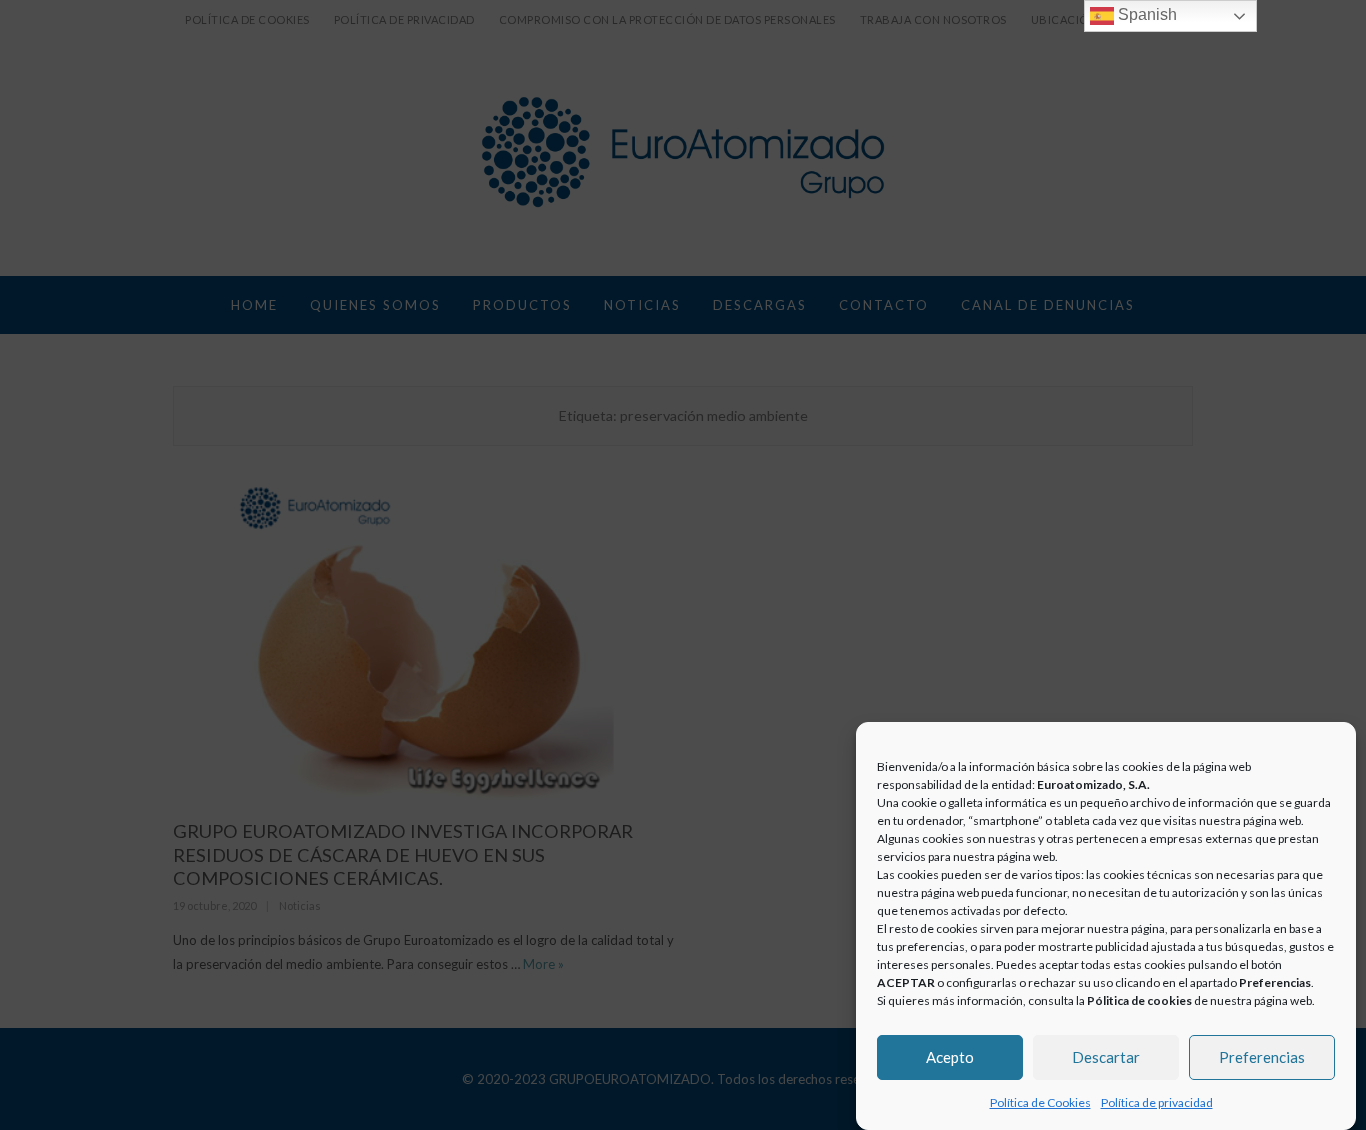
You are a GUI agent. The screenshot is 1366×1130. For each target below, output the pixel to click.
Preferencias (1262, 1057)
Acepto (950, 1057)
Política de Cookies (1040, 1102)
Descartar (1106, 1057)
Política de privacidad (1157, 1102)
